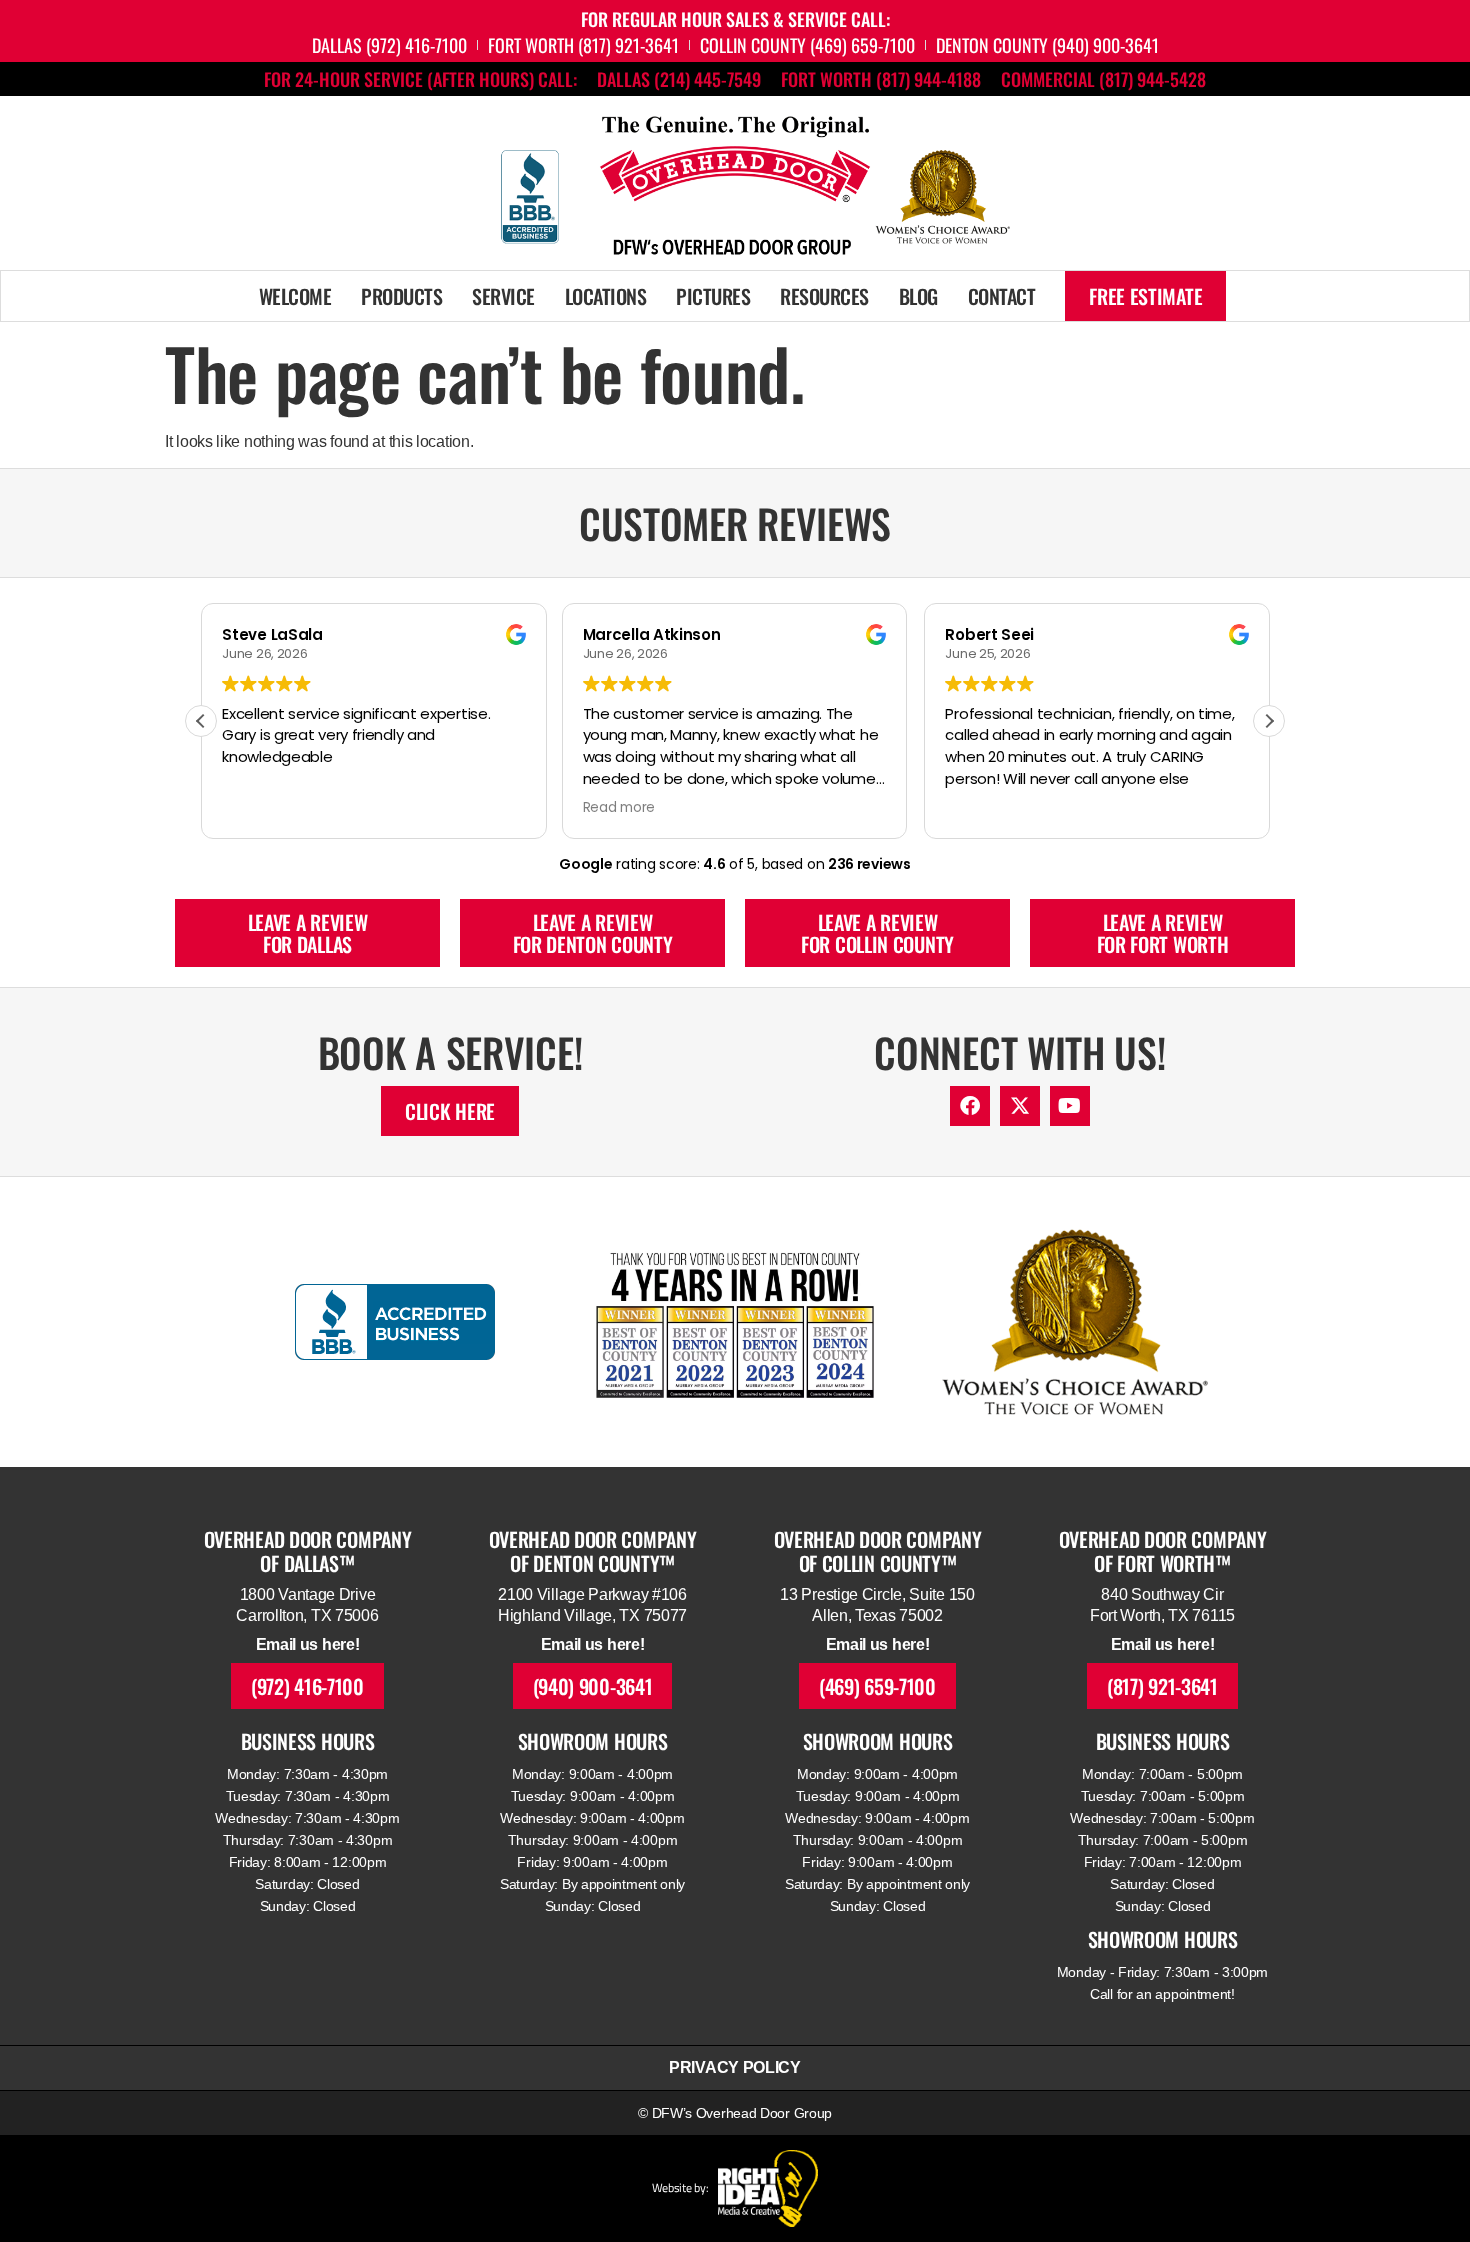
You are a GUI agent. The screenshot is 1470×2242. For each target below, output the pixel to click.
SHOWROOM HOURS (593, 1741)
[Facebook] (970, 1106)
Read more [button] (619, 808)
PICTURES (713, 296)
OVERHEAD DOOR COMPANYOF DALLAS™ (308, 1551)
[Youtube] (1070, 1106)
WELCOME (295, 296)
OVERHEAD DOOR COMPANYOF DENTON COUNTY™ (593, 1551)
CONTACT (1002, 296)
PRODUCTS (401, 296)
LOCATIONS (606, 296)
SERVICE (503, 296)
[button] (1269, 721)
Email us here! (308, 1644)
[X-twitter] (1020, 1106)
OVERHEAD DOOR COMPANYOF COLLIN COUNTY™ (878, 1551)
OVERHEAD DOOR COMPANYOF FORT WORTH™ (1163, 1551)
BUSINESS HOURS (308, 1741)
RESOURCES (824, 296)
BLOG (918, 296)
